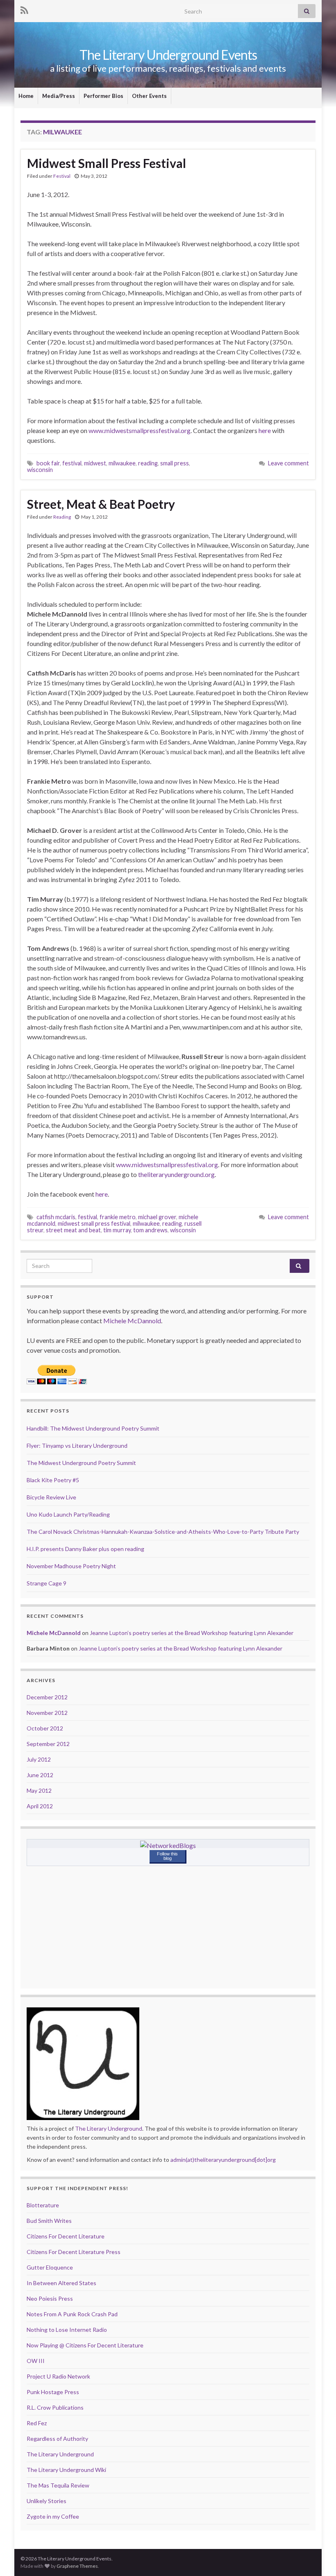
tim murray (117, 1230)
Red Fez (37, 2423)
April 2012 (40, 1806)
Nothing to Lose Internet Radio (67, 2330)
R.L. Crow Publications (55, 2407)
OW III (36, 2361)
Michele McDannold (132, 1321)
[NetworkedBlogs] (168, 1845)
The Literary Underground (109, 2128)
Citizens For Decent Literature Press (74, 2252)
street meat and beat (73, 1230)
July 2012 (39, 1759)
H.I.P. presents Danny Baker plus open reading (85, 1549)
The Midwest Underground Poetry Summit (81, 1463)
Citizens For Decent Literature (66, 2236)
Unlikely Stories (47, 2501)
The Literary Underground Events (168, 55)
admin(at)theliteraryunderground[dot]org (223, 2160)
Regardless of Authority (57, 2439)
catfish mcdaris (56, 1217)
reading (148, 463)
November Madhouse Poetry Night (71, 1566)
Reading (62, 517)
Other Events (149, 96)
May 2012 (39, 1790)
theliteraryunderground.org (176, 1174)
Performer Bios (103, 96)
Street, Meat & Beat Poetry (101, 504)
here (265, 430)
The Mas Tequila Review (58, 2485)
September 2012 (48, 1744)
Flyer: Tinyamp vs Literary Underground (77, 1446)
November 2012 (47, 1713)
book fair (48, 463)
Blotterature (43, 2205)
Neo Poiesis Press (50, 2298)
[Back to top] (318, 2558)
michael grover (157, 1217)
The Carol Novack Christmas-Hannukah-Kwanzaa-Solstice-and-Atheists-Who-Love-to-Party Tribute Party (163, 1532)
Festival (62, 176)
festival (72, 463)
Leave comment (288, 463)
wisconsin (40, 470)
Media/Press (59, 96)
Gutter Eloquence (50, 2267)
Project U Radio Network (58, 2376)
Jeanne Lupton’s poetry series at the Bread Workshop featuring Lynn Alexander (192, 1633)
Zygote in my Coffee (53, 2516)
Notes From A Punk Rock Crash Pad (72, 2314)
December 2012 (47, 1697)
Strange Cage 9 (47, 1583)
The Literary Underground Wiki (66, 2470)
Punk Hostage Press (53, 2392)
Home (26, 96)
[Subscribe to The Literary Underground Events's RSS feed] (24, 9)
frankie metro (118, 1217)
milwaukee (122, 463)
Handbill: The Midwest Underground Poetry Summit (93, 1428)
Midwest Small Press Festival (107, 163)
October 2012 (45, 1728)
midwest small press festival (94, 1223)
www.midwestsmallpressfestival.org (140, 430)
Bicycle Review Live (51, 1497)
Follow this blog (167, 1856)
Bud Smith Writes (49, 2221)
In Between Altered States (61, 2283)
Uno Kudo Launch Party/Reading (68, 1514)
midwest (95, 463)
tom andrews (150, 1230)
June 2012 (40, 1775)
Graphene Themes (77, 2566)
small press (175, 463)
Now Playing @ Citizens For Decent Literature (85, 2345)
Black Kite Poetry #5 (53, 1480)
